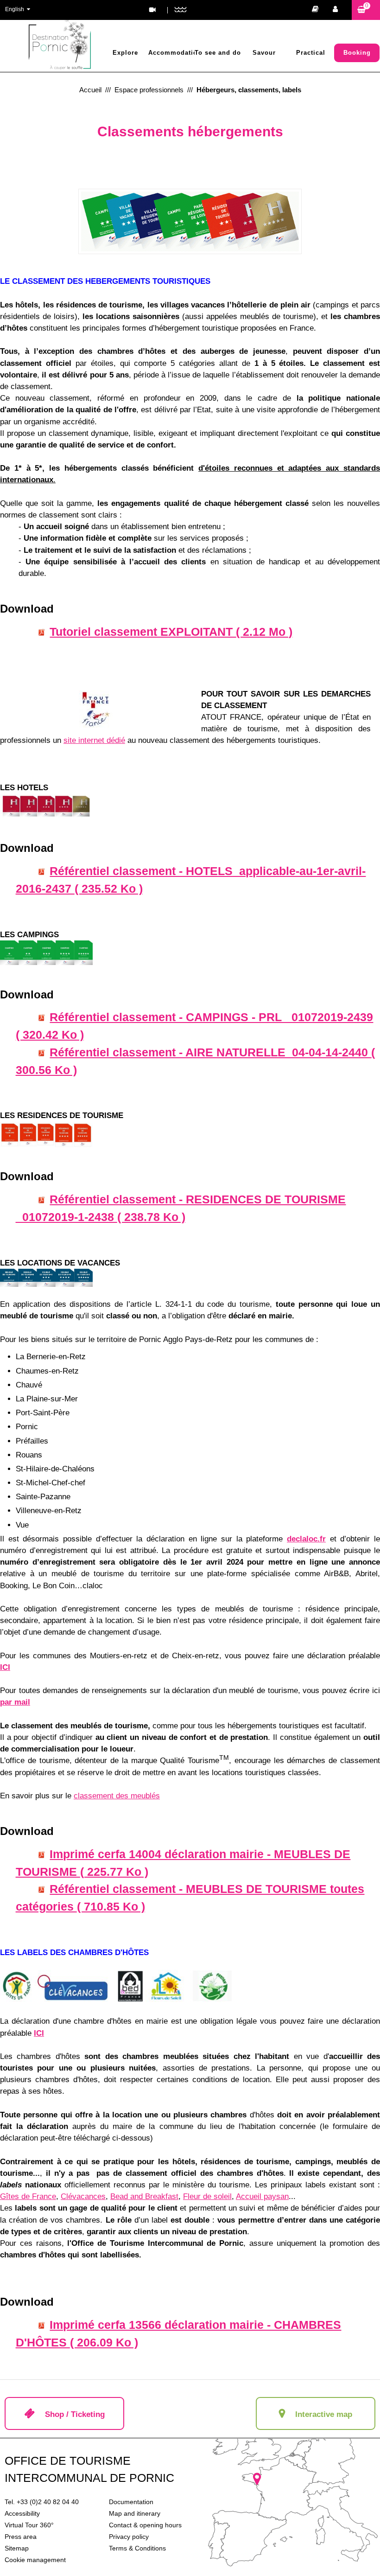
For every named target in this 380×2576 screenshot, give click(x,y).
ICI (5, 1667)
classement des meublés (117, 1796)
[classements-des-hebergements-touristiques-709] (190, 221)
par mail (15, 1702)
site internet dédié (94, 740)
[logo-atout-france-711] (95, 709)
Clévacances (83, 2196)
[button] (366, 10)
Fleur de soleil (207, 2196)
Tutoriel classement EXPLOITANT (171, 632)
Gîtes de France (28, 2196)
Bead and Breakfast (144, 2196)
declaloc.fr (306, 1539)
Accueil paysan (262, 2196)
